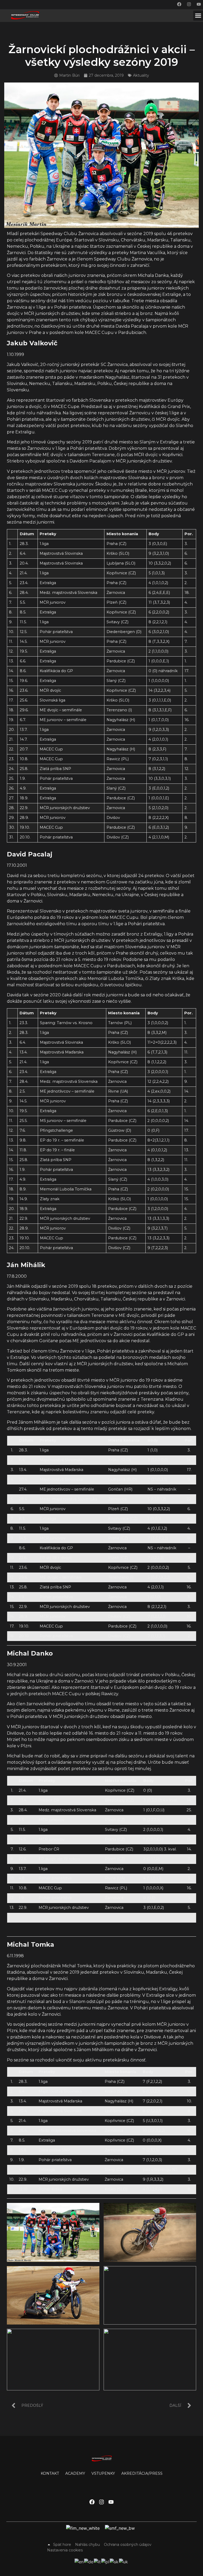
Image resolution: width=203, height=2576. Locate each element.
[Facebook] (179, 4)
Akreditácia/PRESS (142, 2473)
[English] (79, 2561)
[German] (89, 2561)
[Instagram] (189, 4)
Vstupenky (103, 2473)
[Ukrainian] (124, 2561)
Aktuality (141, 75)
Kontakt (50, 2473)
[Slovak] (114, 2561)
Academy (75, 2473)
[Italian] (98, 2561)
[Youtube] (199, 4)
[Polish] (105, 2561)
